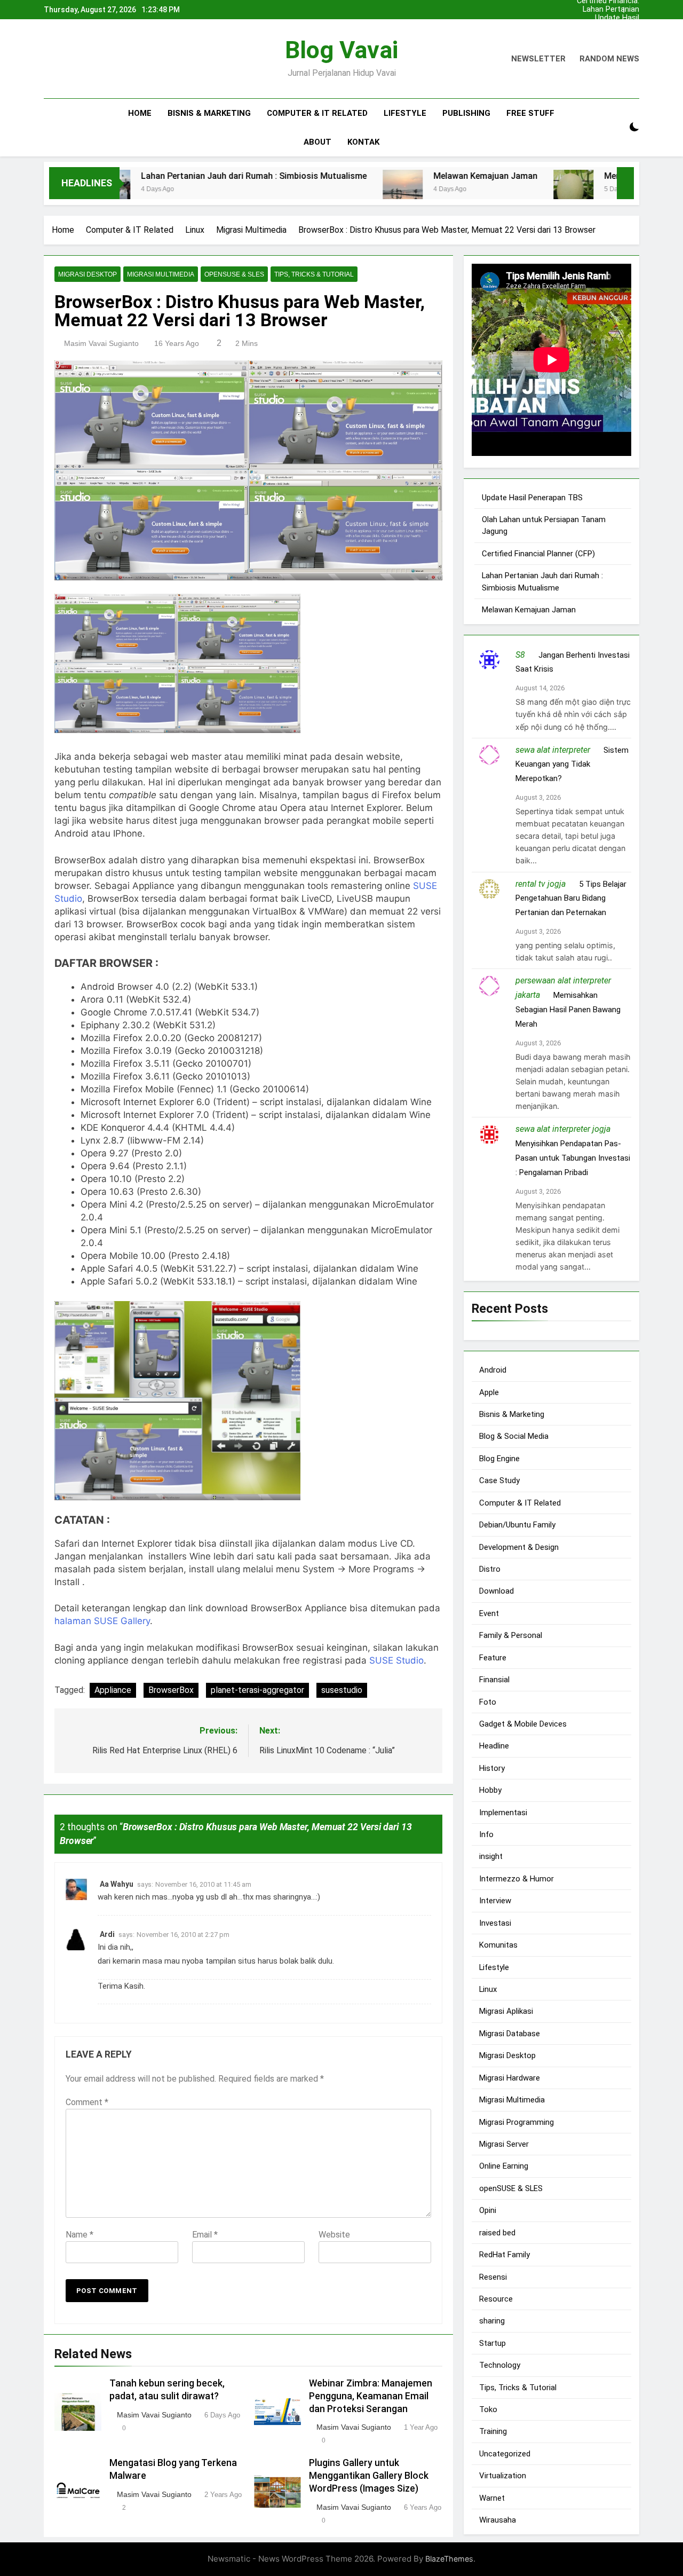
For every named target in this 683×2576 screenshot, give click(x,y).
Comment (87, 2102)
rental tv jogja (541, 884)
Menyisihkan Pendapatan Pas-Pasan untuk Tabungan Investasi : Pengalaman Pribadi (573, 1158)
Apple (489, 1392)
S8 (520, 655)
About (317, 142)
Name (80, 2234)
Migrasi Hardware (510, 2078)
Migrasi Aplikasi (506, 2011)
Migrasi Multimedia (161, 274)
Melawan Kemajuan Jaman (408, 176)
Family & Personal (511, 1635)
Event (489, 1613)
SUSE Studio (396, 1660)
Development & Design (519, 1547)
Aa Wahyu (117, 1884)
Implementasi (503, 1813)
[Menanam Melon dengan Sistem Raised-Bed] (496, 190)
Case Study (499, 1480)
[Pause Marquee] (625, 183)
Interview (495, 1901)
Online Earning (504, 2166)
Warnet (492, 2498)
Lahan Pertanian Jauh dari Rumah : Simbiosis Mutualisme (608, 10)
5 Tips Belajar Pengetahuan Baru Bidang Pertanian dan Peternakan (571, 899)
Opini (488, 2210)
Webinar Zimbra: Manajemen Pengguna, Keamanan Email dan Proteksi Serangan (371, 2396)
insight (491, 1856)
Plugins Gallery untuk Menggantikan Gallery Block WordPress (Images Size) (369, 2476)
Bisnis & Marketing (209, 113)
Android (493, 1370)
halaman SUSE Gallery (102, 1621)
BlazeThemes (449, 2559)
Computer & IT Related (317, 113)
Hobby (490, 1790)
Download (497, 1591)
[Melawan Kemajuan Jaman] (325, 190)
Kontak (363, 142)
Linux (488, 1989)
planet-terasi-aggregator (257, 1690)
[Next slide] (634, 7)
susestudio (342, 1690)
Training (493, 2431)
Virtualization (503, 2476)
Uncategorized (505, 2454)
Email (205, 2234)
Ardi (107, 1934)
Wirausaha (498, 2520)
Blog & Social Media (514, 1436)
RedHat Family (505, 2255)
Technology (500, 2365)
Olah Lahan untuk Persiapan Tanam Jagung (609, 27)
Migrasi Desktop (88, 274)
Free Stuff (530, 113)
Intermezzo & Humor (517, 1879)
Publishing (466, 113)
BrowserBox (171, 1690)
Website (334, 2234)
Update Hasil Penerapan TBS (612, 18)
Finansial (494, 1680)
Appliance (113, 1690)
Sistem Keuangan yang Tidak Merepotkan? (572, 765)
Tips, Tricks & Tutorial (314, 274)
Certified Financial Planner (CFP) (608, 35)
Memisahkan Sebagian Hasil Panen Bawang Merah (568, 1010)
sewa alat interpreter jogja (563, 1129)
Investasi (495, 1923)
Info (486, 1834)
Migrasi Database (510, 2034)
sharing (492, 2321)
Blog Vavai (341, 50)
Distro (490, 1569)
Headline (494, 1746)
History (492, 1768)
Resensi (493, 2277)
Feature (493, 1658)
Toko (488, 2409)
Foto (488, 1702)
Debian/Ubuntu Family (517, 1525)
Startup (493, 2343)
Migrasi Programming (517, 2122)
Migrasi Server (504, 2144)
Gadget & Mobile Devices (523, 1724)
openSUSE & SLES (234, 274)
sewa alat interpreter (553, 750)
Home (140, 113)
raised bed (497, 2233)
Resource (496, 2299)
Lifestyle (405, 113)
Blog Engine (499, 1459)
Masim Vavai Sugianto (101, 343)
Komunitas (498, 1945)
